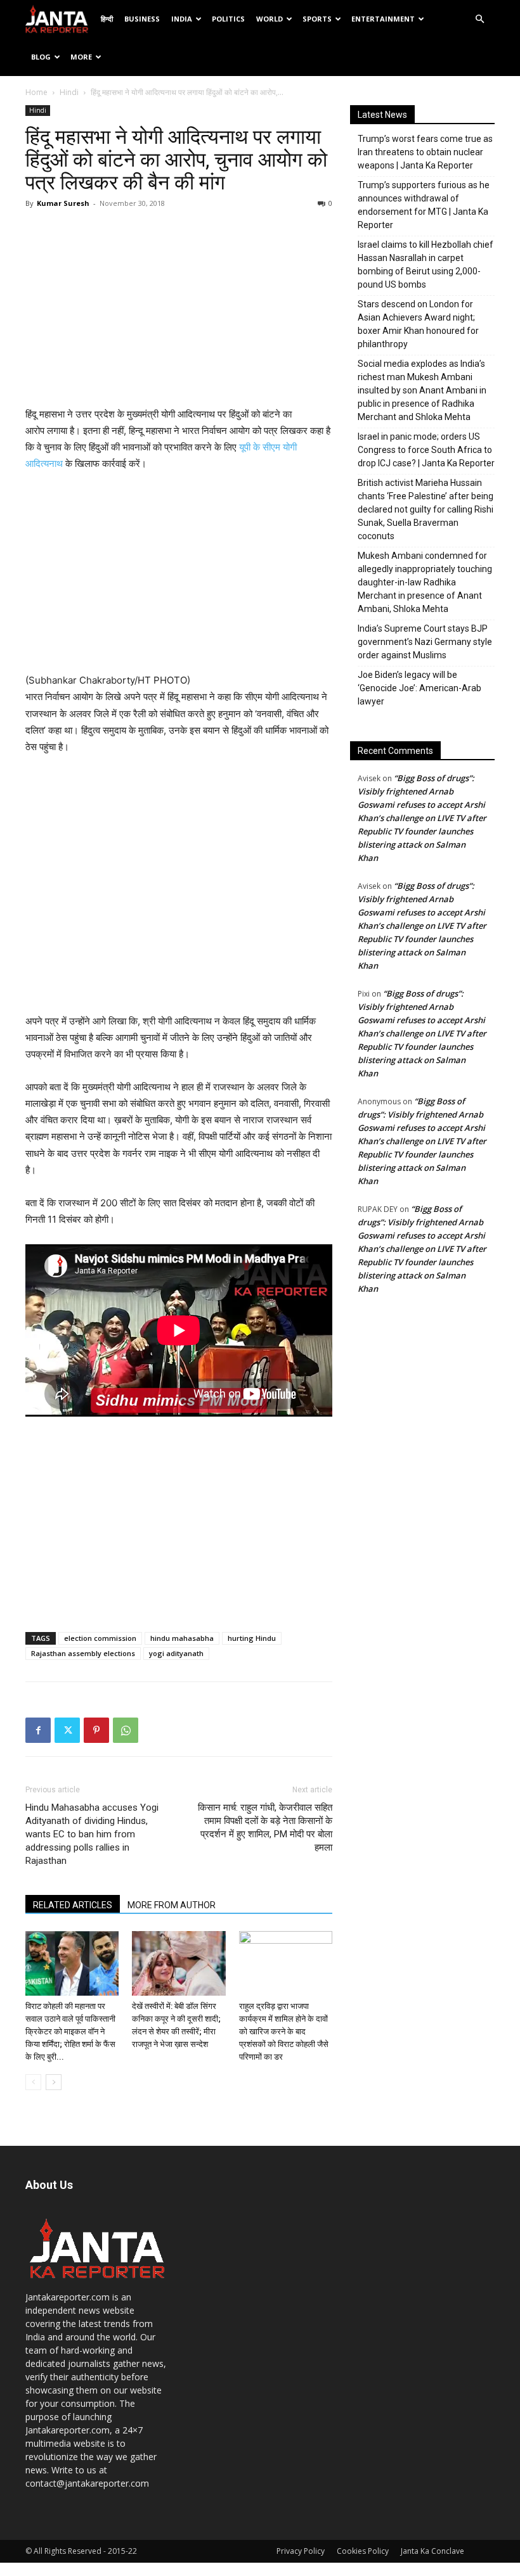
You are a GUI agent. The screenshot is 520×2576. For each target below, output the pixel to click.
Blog (41, 57)
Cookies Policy (363, 2551)
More (81, 57)
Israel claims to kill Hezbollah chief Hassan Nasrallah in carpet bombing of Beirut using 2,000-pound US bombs (426, 265)
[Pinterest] (96, 1730)
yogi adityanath (176, 1653)
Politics (228, 19)
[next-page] (54, 2082)
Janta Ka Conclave (432, 2551)
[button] (479, 19)
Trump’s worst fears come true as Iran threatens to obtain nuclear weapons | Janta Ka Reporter (425, 152)
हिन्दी (107, 19)
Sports (317, 19)
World (270, 19)
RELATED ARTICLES (73, 1905)
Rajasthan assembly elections (83, 1653)
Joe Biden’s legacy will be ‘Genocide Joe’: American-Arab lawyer (419, 688)
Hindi (69, 92)
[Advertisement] (179, 311)
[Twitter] (67, 1730)
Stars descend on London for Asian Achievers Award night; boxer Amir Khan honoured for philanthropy (418, 324)
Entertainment (383, 19)
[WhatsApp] (126, 1730)
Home (36, 92)
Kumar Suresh (63, 203)
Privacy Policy (301, 2551)
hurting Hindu (252, 1638)
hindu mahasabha (182, 1638)
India (182, 19)
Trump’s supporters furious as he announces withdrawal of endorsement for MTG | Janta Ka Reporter (424, 205)
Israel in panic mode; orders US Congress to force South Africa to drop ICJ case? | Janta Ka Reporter (426, 450)
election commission (100, 1638)
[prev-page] (33, 2082)
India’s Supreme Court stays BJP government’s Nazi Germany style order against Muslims (425, 642)
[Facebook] (38, 1730)
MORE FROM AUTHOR (172, 1905)
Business (142, 19)
